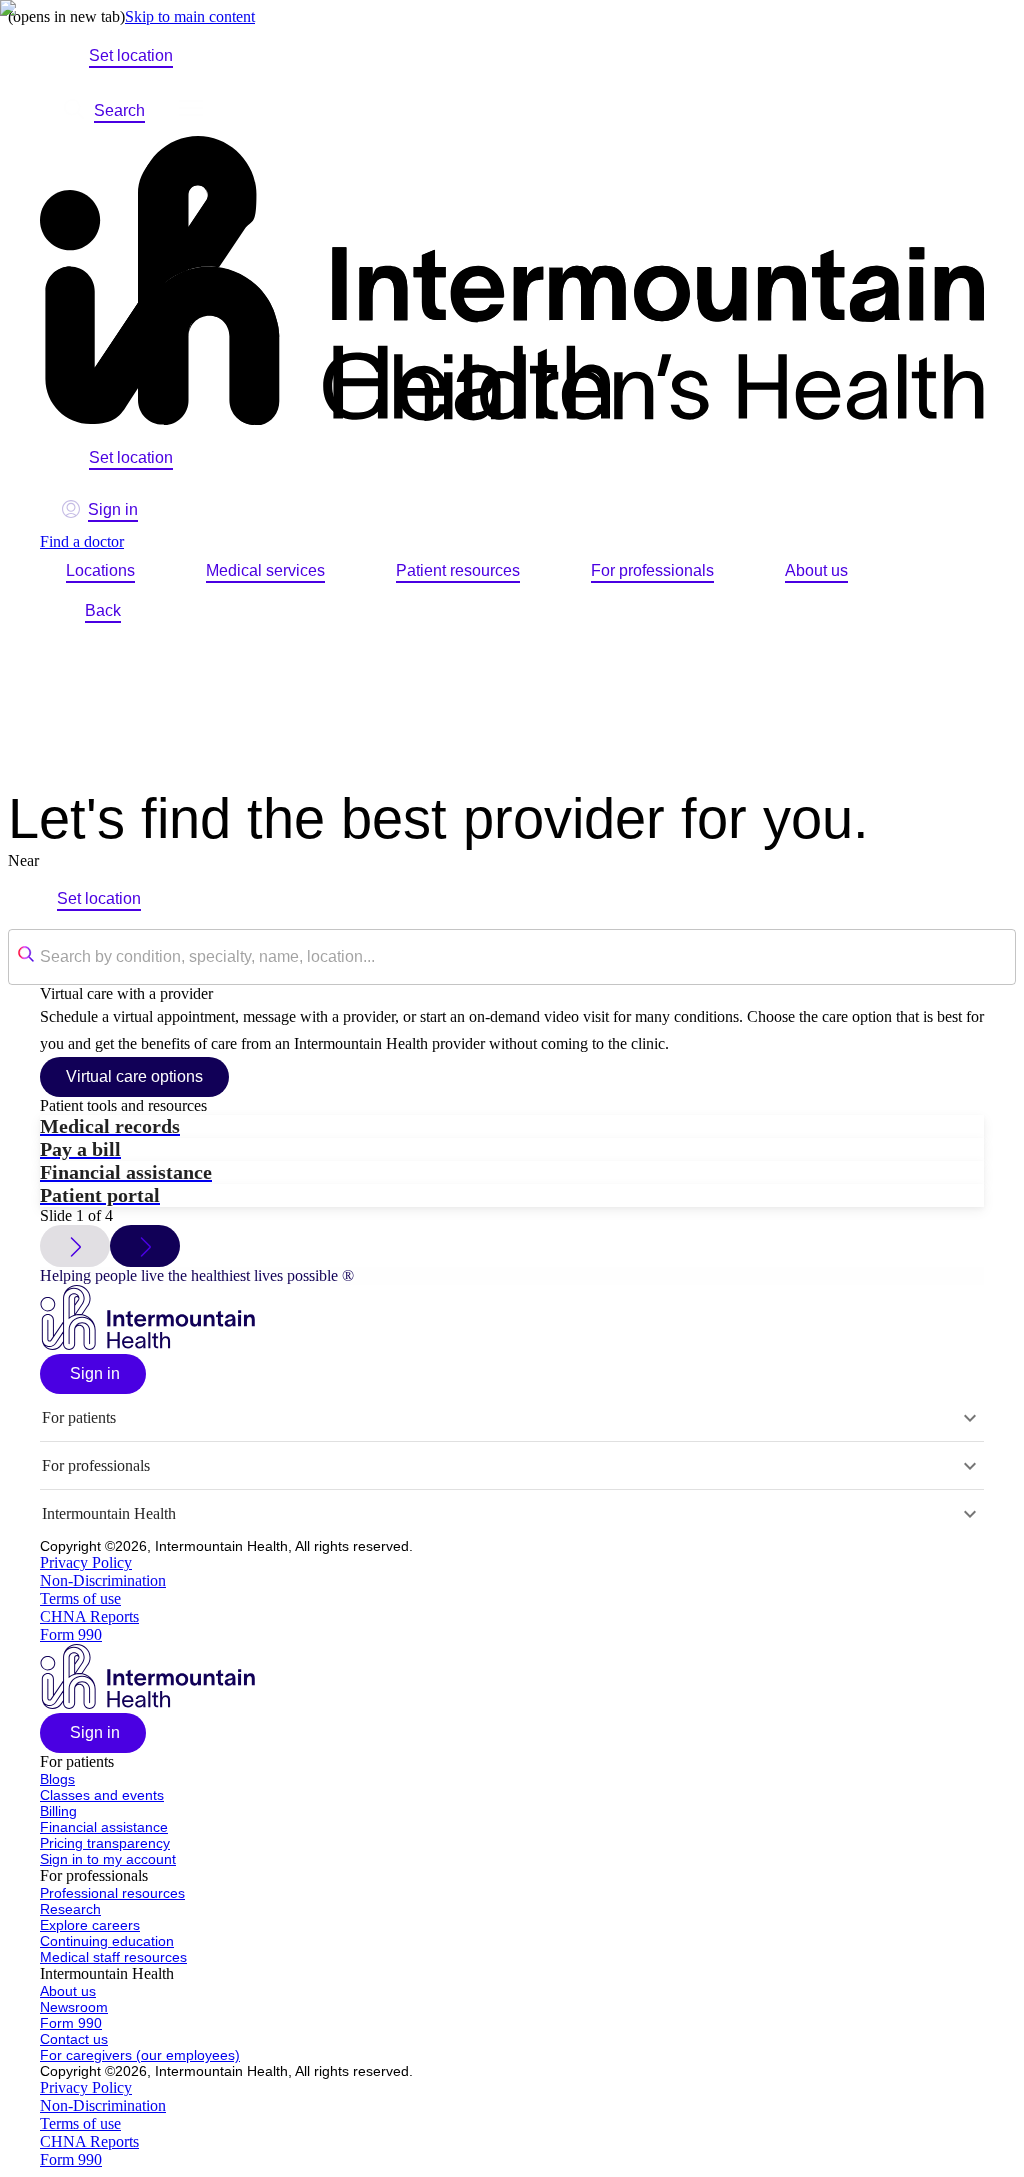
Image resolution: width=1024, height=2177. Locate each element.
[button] (93, 1374)
